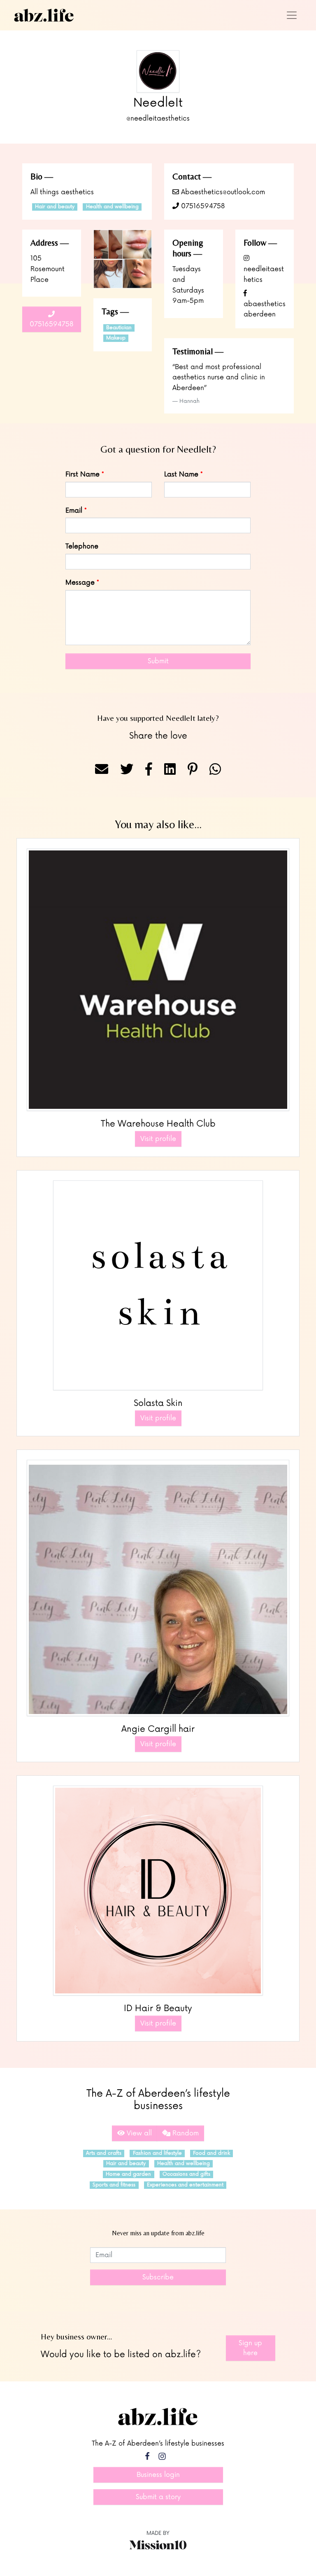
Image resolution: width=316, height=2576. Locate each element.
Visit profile (158, 1139)
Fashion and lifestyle (157, 2153)
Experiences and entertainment (185, 2185)
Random (185, 2133)
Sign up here (250, 2348)
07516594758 (202, 206)
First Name (82, 474)
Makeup (116, 338)
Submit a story (158, 2497)
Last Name (181, 474)
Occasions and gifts (186, 2174)
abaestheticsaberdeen (265, 309)
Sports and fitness (114, 2185)
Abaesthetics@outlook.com (222, 192)
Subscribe (158, 2277)
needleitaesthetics (264, 274)
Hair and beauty (55, 207)
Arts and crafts (104, 2153)
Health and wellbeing (112, 207)
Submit (158, 661)
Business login (158, 2475)
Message (80, 583)
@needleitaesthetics (158, 118)
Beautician (119, 328)
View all (138, 2133)
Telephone (82, 546)
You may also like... (158, 824)
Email (74, 511)
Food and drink (211, 2153)
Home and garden (128, 2174)
